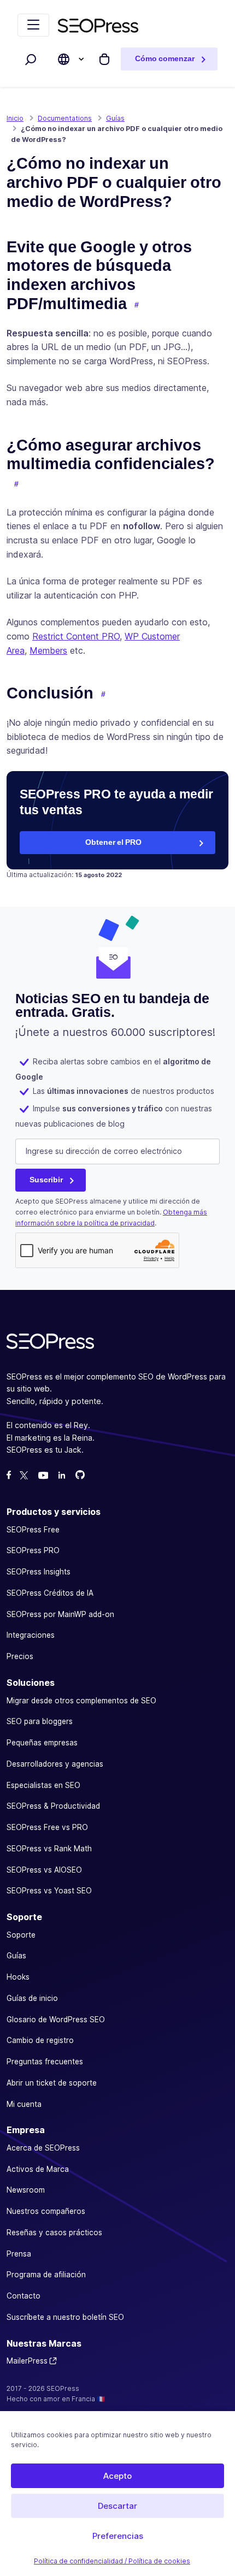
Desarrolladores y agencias (55, 1764)
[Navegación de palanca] (33, 25)
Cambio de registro (40, 2040)
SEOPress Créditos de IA (50, 1593)
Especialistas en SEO (43, 1785)
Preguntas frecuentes (45, 2062)
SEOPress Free (33, 1529)
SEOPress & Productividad (53, 1806)
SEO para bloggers (40, 1721)
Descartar (117, 2506)
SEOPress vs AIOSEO (44, 1869)
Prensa (19, 2254)
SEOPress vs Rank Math (49, 1849)
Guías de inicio (32, 1998)
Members (48, 650)
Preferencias (118, 2536)
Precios (20, 1656)
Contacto (23, 2296)
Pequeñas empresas (42, 1743)
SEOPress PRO (33, 1550)
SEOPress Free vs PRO (47, 1827)
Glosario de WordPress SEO (56, 2019)
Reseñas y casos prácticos (54, 2232)
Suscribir (46, 1180)
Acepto (117, 2476)
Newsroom (26, 2190)
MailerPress (27, 2361)
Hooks (18, 1977)
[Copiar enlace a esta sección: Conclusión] (103, 695)
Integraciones (31, 1635)
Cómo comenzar (165, 59)
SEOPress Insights (39, 1572)
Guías (16, 1956)
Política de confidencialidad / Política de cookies (112, 2561)
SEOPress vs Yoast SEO (49, 1891)
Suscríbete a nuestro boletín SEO (65, 2317)
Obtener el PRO (113, 842)
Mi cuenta (24, 2104)
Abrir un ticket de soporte (52, 2083)
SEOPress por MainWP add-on (60, 1614)
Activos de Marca (38, 2169)
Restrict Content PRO (76, 636)
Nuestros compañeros (46, 2211)
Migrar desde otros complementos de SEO (81, 1700)
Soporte (21, 1934)
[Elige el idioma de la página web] (64, 59)
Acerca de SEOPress (43, 2148)
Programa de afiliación (46, 2275)
